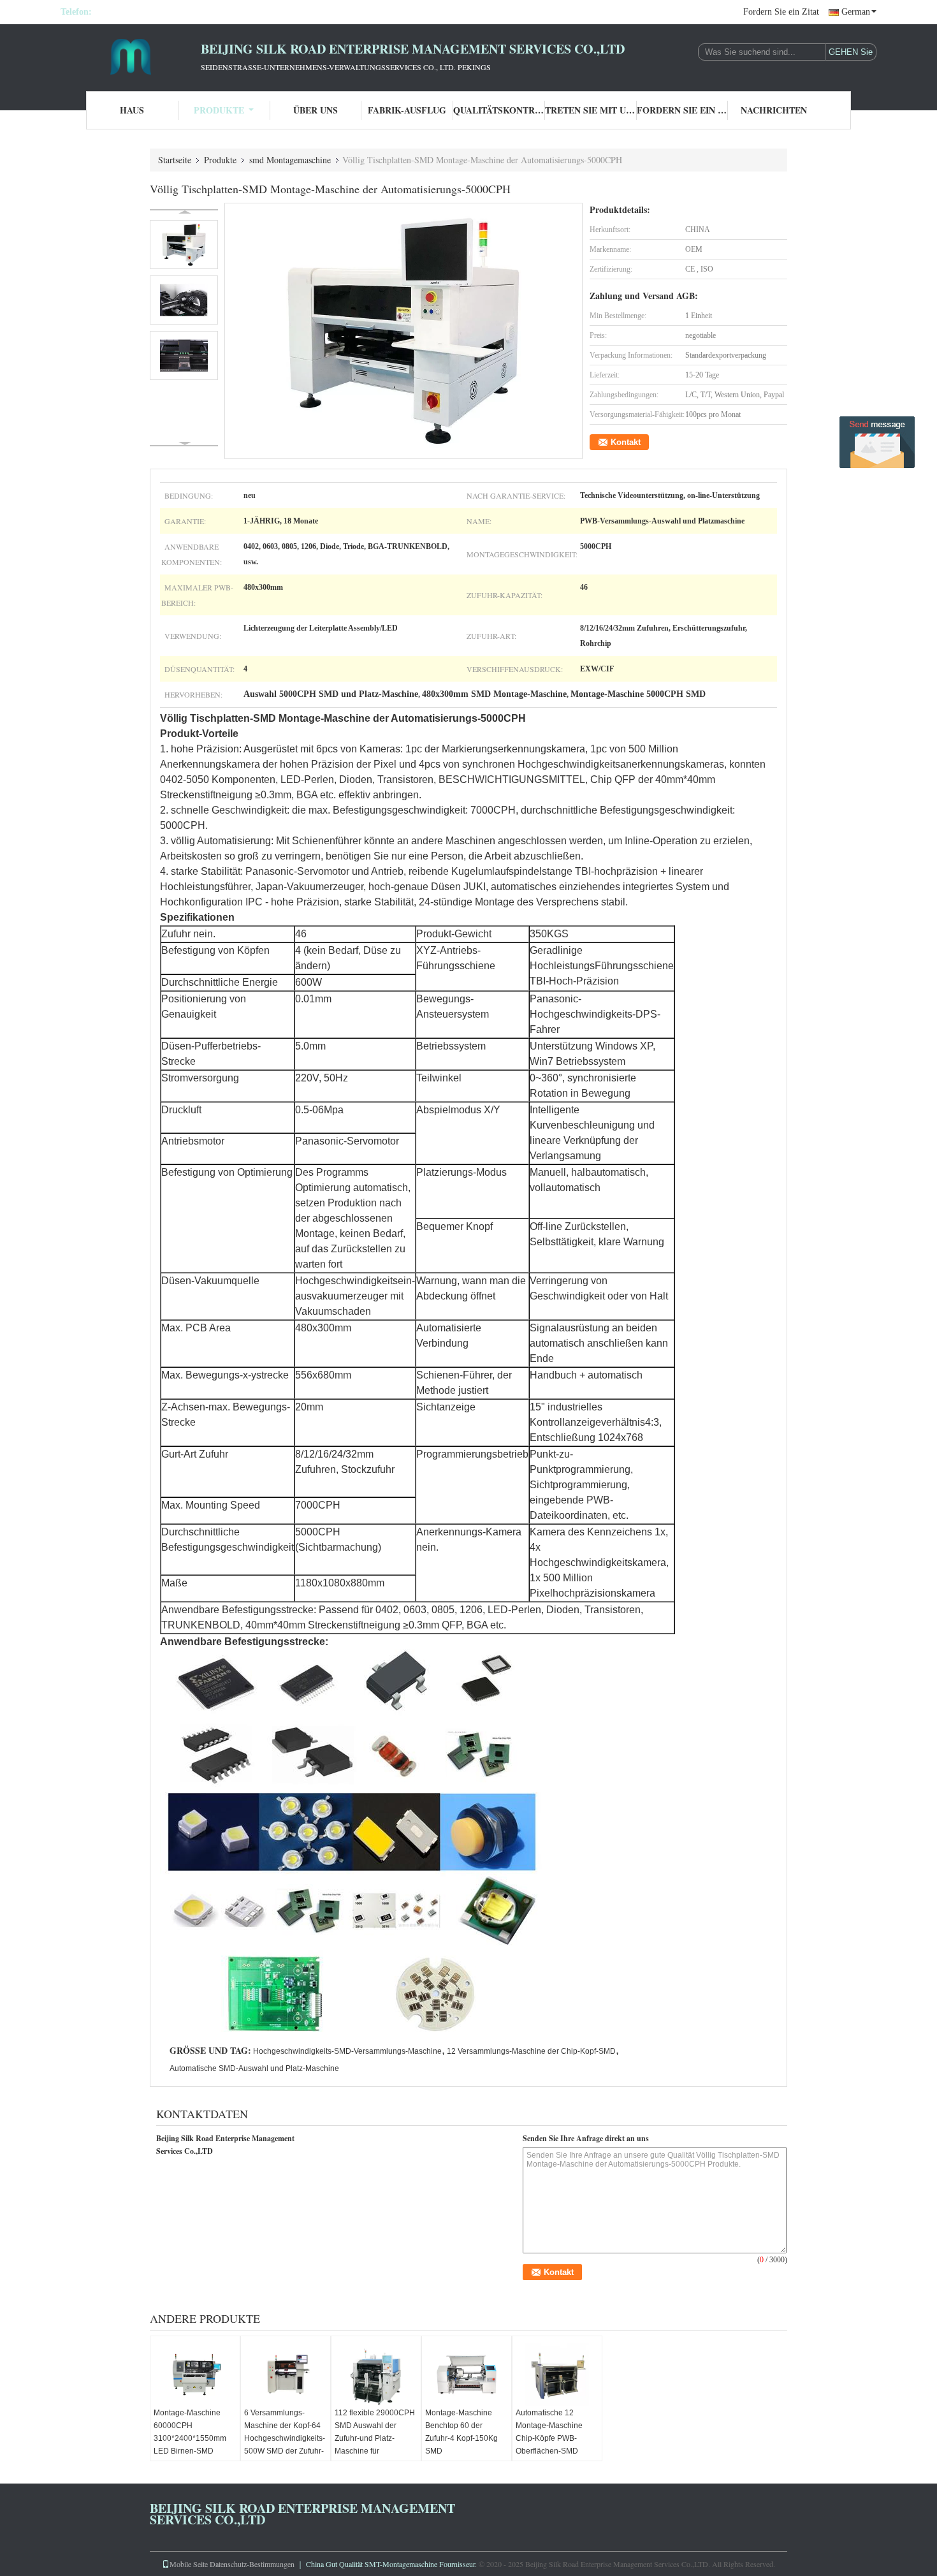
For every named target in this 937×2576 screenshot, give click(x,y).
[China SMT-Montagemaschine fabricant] (131, 56)
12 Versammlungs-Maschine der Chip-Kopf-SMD (531, 2051)
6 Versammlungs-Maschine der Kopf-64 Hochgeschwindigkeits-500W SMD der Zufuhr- (285, 2432)
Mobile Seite (189, 2564)
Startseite (175, 160)
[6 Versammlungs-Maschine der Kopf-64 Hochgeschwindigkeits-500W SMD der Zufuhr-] (286, 2375)
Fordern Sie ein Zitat (781, 12)
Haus (132, 110)
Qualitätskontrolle (499, 110)
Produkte (219, 110)
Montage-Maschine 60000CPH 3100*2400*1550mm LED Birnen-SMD (190, 2432)
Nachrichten (774, 110)
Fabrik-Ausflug (407, 110)
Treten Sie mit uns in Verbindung (591, 110)
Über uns (316, 110)
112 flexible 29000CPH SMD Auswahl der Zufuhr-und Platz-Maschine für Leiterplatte (375, 2438)
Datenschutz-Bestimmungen (252, 2564)
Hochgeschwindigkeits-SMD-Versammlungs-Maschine (347, 2051)
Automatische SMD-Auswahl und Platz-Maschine (254, 2068)
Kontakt (626, 442)
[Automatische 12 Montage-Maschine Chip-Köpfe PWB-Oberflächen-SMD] (557, 2375)
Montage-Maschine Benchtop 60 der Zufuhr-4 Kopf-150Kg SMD (461, 2432)
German (856, 12)
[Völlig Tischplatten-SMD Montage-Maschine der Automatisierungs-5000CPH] (404, 331)
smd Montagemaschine (290, 160)
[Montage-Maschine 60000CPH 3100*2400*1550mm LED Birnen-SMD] (195, 2375)
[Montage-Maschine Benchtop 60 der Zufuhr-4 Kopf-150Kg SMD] (467, 2375)
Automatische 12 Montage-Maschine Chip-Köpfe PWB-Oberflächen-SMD (549, 2432)
